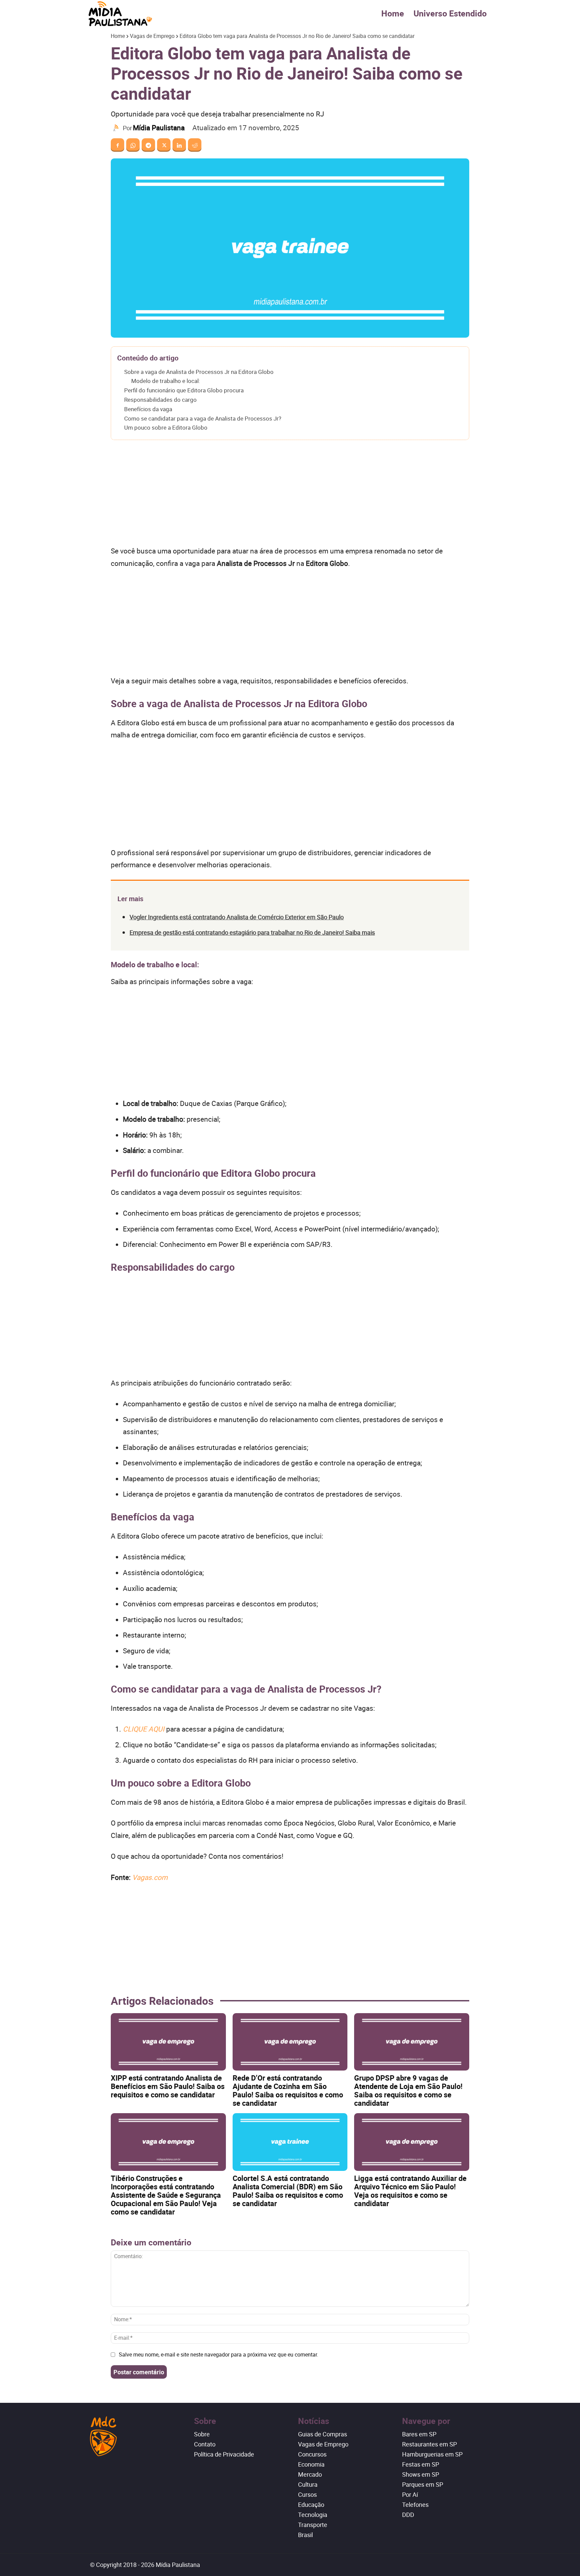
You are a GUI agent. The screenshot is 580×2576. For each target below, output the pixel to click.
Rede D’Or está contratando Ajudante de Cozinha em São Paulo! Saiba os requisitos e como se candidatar (288, 2090)
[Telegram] (148, 145)
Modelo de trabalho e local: (166, 381)
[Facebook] (117, 145)
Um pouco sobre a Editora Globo (166, 427)
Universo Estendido (450, 13)
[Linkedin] (179, 145)
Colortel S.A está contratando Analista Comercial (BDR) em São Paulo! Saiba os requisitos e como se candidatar (288, 2191)
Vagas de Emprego (152, 36)
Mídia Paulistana (159, 128)
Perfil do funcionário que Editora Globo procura (184, 390)
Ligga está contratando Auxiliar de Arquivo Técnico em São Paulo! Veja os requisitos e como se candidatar (410, 2191)
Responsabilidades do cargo (160, 400)
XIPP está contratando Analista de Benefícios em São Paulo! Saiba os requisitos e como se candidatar (168, 2086)
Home (393, 13)
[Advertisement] (290, 495)
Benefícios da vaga (148, 409)
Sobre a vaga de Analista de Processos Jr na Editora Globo (199, 372)
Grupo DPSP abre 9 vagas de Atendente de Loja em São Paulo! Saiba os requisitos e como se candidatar (408, 2090)
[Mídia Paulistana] (117, 128)
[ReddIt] (195, 145)
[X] (164, 145)
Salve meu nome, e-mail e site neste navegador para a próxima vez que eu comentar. (219, 2354)
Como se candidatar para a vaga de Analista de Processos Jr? (203, 418)
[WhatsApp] (133, 145)
